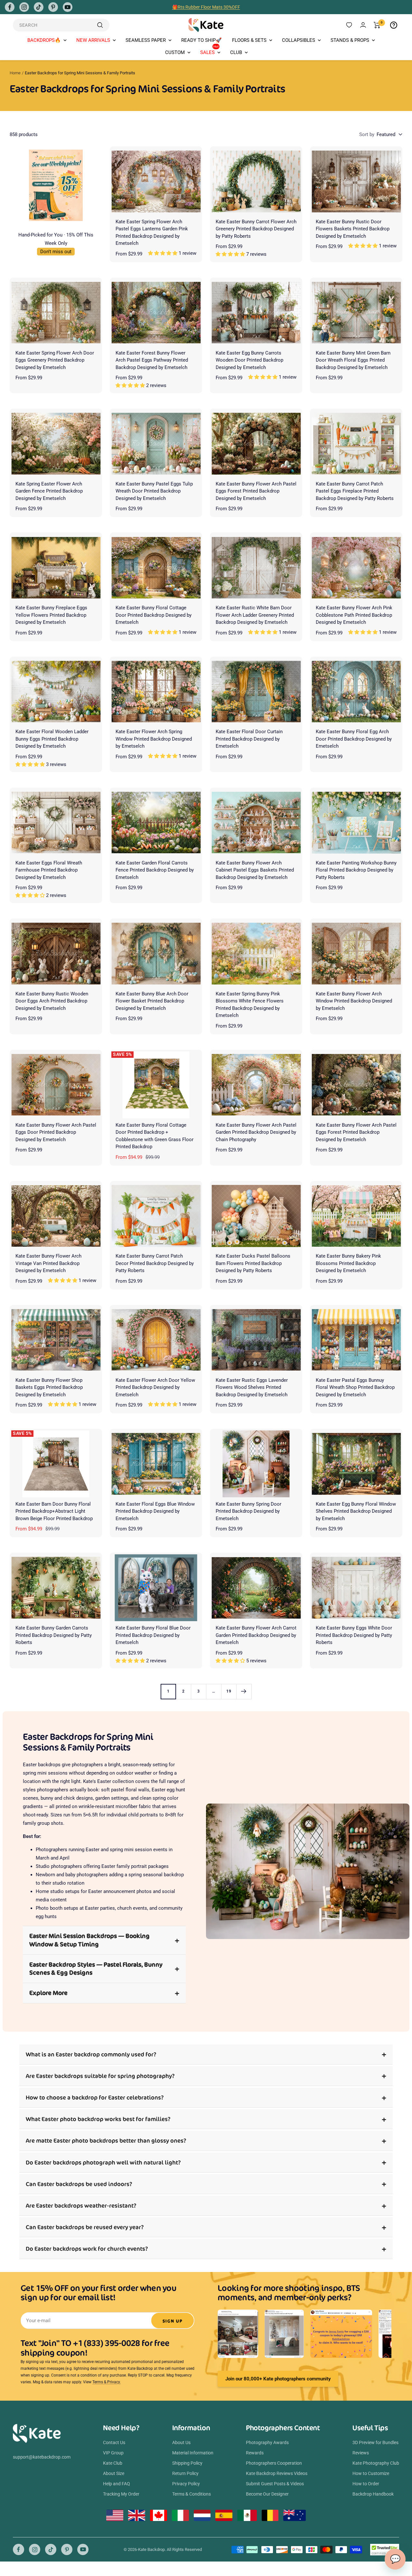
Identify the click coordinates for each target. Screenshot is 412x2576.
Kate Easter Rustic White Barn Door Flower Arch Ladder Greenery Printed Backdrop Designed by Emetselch (255, 615)
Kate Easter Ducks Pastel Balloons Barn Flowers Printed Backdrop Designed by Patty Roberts (253, 1263)
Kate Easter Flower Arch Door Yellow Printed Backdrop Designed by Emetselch (155, 1387)
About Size (114, 2473)
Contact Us (114, 2442)
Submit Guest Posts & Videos (275, 2484)
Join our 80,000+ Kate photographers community (278, 2379)
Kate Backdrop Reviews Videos (277, 2473)
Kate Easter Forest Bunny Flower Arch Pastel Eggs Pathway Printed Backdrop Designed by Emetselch (152, 360)
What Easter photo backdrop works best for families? (98, 2119)
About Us (181, 2442)
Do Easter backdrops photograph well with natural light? (103, 2162)
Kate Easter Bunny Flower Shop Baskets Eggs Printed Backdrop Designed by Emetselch (49, 1387)
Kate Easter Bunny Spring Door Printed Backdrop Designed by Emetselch (248, 1511)
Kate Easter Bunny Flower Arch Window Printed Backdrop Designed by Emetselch (354, 1001)
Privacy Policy (186, 2484)
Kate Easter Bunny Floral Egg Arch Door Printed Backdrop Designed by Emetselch (354, 739)
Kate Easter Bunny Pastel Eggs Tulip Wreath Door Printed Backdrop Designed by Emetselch (154, 491)
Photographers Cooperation (274, 2463)
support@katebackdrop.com (42, 2457)
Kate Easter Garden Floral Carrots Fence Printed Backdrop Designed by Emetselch (155, 870)
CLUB (236, 52)
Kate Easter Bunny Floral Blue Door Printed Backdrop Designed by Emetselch (153, 1635)
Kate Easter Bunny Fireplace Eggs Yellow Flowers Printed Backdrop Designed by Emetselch (51, 615)
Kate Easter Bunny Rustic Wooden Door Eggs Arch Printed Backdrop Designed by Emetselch (52, 1001)
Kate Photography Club (376, 2463)
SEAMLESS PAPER (146, 40)
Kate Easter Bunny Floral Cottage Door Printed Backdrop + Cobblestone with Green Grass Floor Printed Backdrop (154, 1136)
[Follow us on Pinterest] (53, 7)
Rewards (255, 2453)
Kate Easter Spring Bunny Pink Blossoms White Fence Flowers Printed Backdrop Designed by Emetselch (250, 1005)
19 (229, 1691)
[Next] (244, 1691)
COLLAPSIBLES (299, 40)
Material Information (193, 2453)
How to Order (366, 2484)
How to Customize (371, 2473)
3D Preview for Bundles (375, 2442)
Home (15, 73)
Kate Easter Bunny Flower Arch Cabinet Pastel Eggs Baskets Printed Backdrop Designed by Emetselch (255, 870)
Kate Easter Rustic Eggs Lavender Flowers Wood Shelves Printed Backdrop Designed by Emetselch (252, 1387)
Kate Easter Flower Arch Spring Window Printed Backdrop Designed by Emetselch (154, 739)
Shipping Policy (187, 2463)
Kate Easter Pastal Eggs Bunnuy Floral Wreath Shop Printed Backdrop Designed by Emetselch (355, 1387)
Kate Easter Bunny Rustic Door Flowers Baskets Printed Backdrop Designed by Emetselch (353, 229)
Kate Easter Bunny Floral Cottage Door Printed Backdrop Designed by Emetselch (154, 615)
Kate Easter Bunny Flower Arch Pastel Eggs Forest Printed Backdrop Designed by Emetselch (256, 491)
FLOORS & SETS (249, 40)
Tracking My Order (121, 2494)
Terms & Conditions (192, 2494)
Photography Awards (267, 2442)
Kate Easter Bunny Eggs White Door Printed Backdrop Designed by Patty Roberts (354, 1635)
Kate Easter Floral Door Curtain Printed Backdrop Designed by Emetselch (249, 739)
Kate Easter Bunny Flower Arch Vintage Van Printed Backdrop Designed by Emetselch (48, 1263)
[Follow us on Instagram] (24, 7)
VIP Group (113, 2453)
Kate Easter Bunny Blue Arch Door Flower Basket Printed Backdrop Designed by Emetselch (152, 1001)
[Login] (363, 25)
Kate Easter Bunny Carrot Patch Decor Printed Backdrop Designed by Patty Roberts (155, 1263)
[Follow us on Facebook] (10, 7)
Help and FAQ (117, 2484)
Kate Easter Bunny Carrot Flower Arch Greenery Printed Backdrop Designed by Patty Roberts (256, 229)
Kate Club (113, 2463)
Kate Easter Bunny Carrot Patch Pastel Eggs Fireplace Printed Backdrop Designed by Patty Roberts (355, 491)
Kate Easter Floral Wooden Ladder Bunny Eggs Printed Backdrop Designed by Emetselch (52, 739)
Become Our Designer (267, 2494)
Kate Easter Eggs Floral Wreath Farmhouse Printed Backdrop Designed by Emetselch (49, 870)
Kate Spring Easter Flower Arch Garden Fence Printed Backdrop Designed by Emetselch (49, 491)
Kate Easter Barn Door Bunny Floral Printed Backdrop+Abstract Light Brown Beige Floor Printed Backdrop (54, 1511)
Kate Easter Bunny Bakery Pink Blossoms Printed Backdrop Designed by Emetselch (348, 1263)
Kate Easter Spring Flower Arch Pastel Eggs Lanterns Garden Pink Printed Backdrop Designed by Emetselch (152, 233)
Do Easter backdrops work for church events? (87, 2249)
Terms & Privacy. (107, 2382)
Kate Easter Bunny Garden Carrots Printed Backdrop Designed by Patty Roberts (54, 1635)
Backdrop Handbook (373, 2494)
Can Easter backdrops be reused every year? (85, 2227)
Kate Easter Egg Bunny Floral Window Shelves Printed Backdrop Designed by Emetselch (356, 1511)
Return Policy (185, 2473)
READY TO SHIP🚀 (201, 40)
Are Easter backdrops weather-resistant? (81, 2206)
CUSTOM (175, 52)
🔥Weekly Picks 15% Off (206, 7)
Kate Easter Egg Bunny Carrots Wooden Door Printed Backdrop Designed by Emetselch (249, 360)
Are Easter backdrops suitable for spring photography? (100, 2076)
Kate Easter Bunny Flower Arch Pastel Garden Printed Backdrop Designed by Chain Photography (256, 1132)
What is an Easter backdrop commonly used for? (91, 2054)
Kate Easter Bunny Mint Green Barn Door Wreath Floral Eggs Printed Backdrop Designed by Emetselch (353, 360)
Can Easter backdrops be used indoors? (79, 2184)
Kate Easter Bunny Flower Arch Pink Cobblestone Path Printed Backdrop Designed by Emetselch (354, 615)
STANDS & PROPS (350, 40)
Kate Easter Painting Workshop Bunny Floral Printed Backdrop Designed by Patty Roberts (356, 870)
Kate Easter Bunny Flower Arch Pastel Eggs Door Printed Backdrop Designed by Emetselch (56, 1132)
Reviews (361, 2453)
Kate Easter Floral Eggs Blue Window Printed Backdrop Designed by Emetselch (155, 1511)
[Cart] (377, 25)
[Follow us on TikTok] (39, 7)
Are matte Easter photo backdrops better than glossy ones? (106, 2141)
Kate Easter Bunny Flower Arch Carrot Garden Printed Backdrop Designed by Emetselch (256, 1635)
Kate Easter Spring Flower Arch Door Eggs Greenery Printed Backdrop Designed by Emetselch (55, 360)
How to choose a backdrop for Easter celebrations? (95, 2097)
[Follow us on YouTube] (68, 7)
